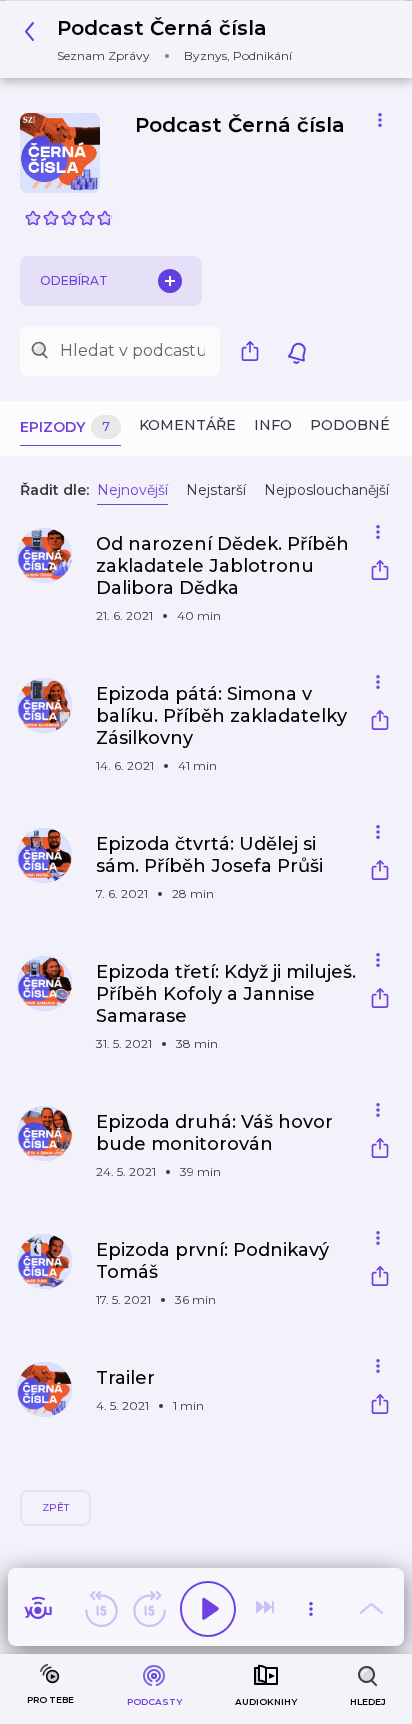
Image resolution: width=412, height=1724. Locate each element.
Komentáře (187, 425)
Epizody (65, 427)
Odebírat (74, 280)
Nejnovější (132, 490)
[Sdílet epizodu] (380, 572)
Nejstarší (216, 490)
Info (273, 425)
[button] (163, 39)
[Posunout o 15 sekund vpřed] (149, 1609)
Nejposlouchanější (326, 490)
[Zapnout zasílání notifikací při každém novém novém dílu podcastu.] (297, 351)
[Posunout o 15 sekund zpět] (101, 1609)
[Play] (208, 1609)
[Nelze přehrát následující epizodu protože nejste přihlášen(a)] (267, 1609)
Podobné (350, 425)
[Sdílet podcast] (255, 351)
